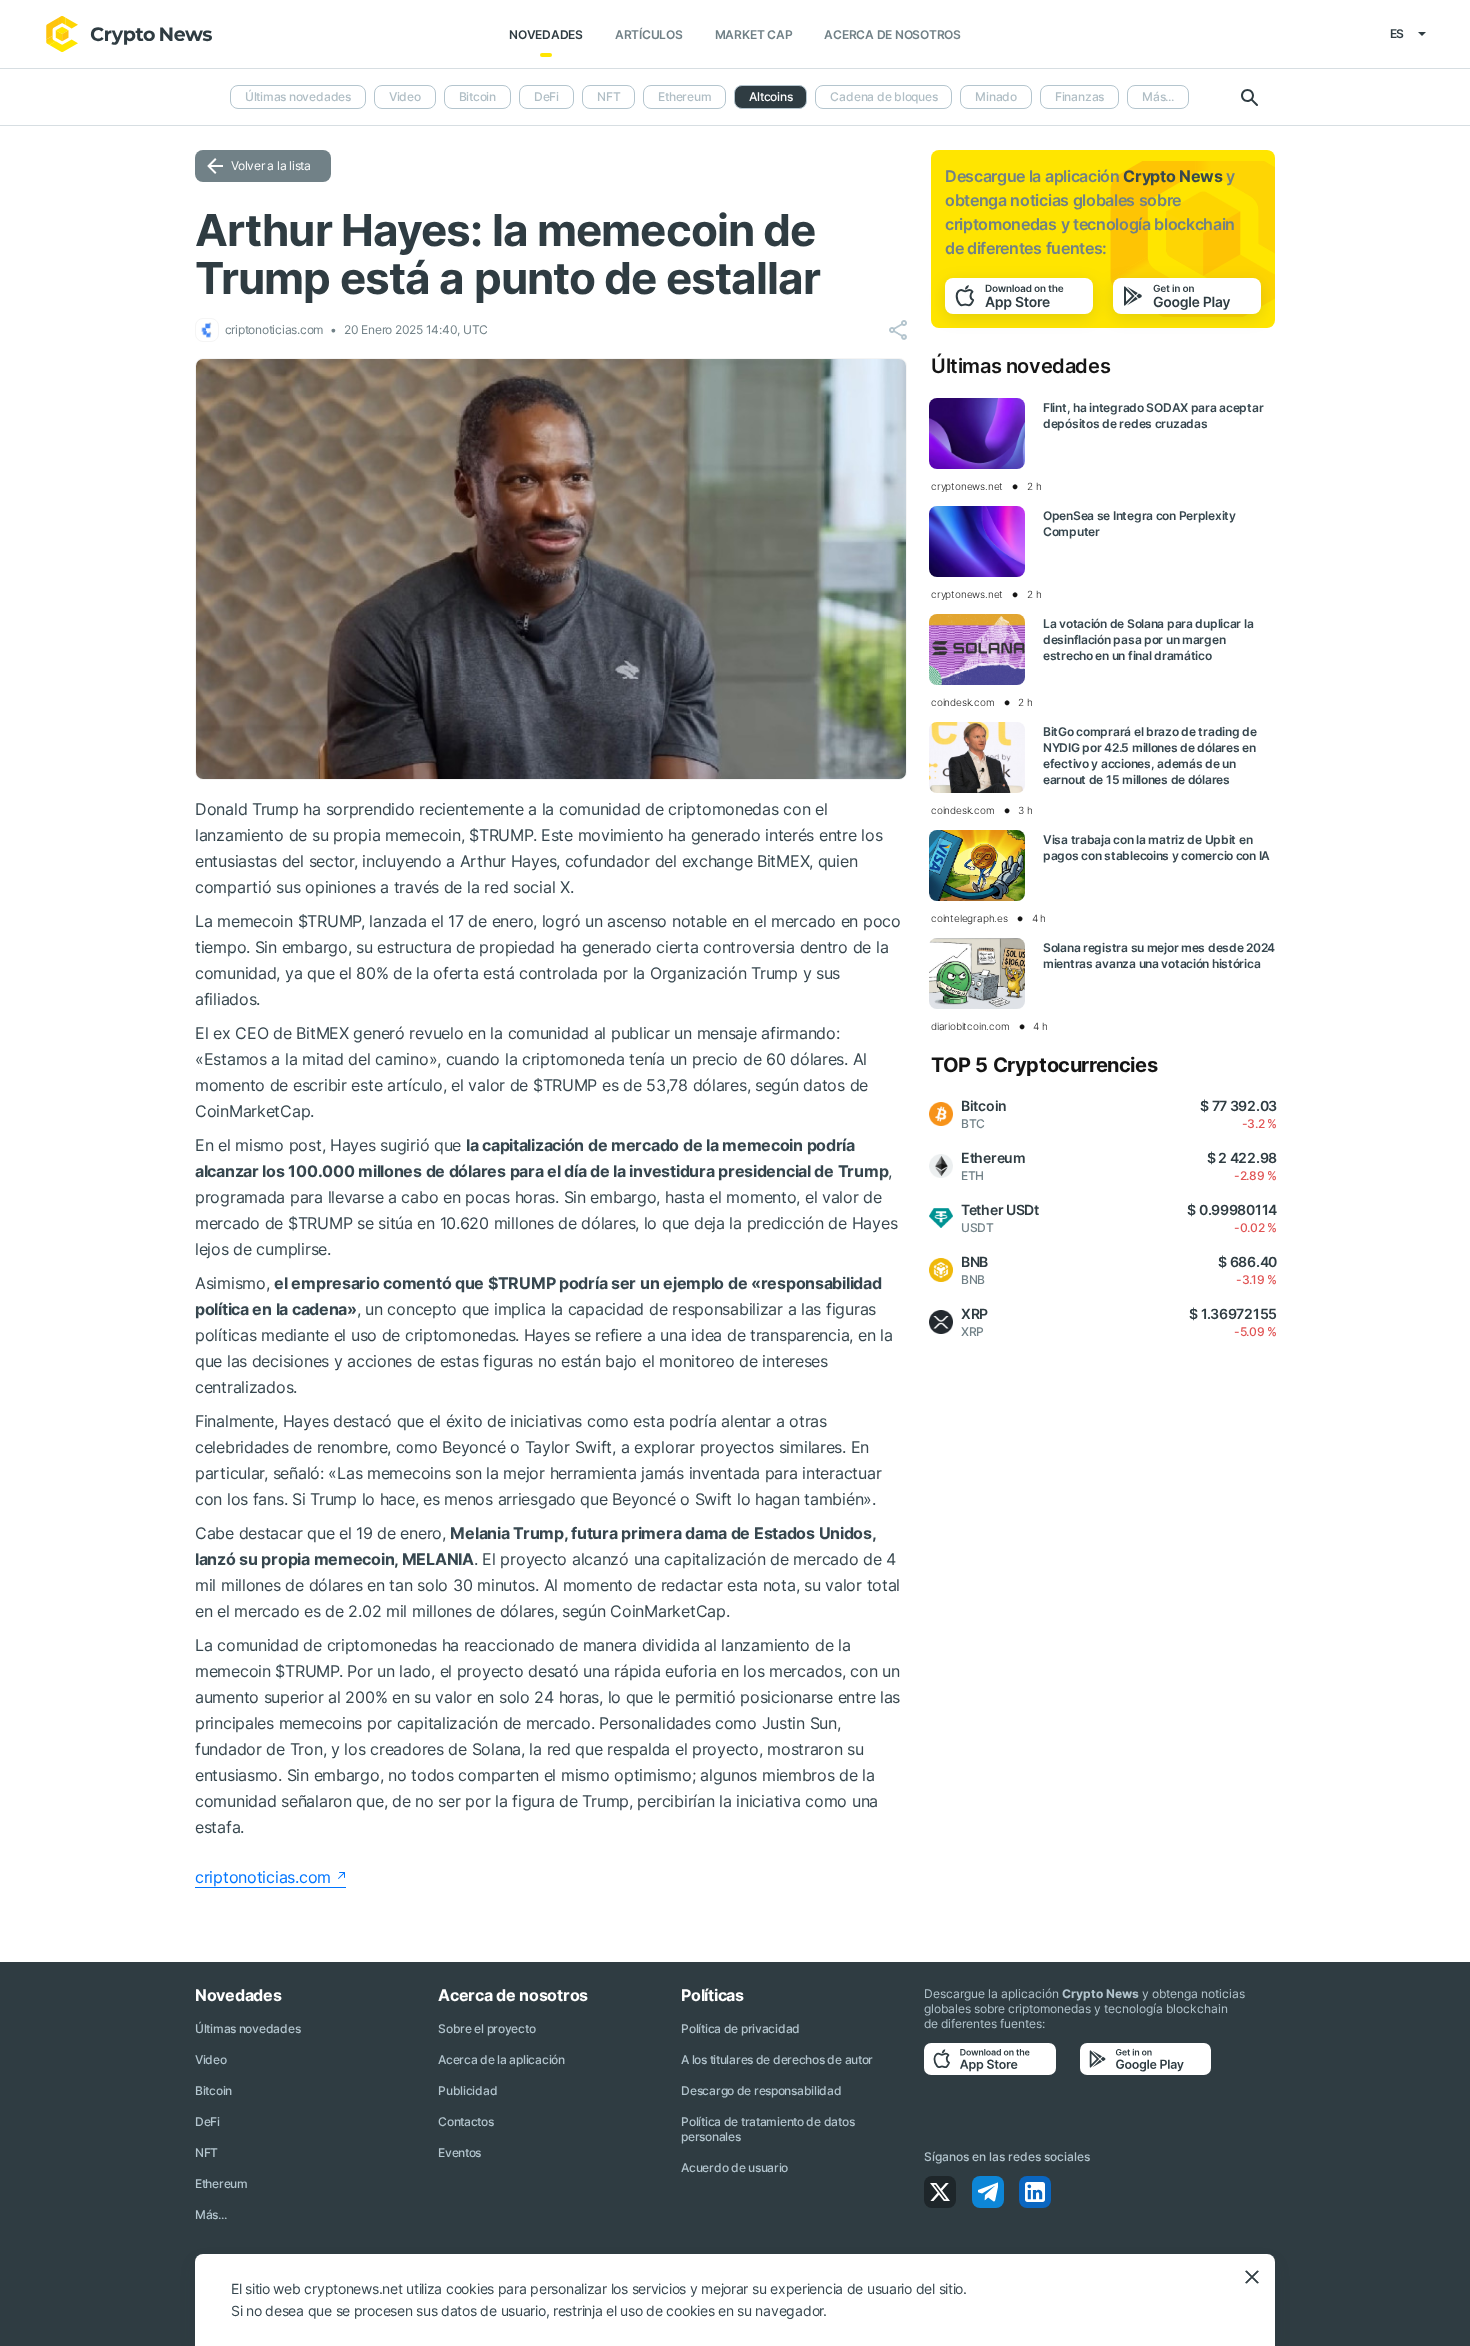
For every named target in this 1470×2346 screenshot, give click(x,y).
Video (405, 96)
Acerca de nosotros (892, 34)
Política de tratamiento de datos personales (767, 2129)
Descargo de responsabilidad (761, 2090)
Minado (996, 96)
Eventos (459, 2152)
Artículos (649, 34)
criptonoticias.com (263, 1877)
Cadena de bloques (883, 96)
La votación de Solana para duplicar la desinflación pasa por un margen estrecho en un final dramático (1148, 639)
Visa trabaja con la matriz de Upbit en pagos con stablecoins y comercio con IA (1156, 847)
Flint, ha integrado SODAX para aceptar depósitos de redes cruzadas (1153, 415)
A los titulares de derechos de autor (777, 2059)
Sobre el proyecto (486, 2028)
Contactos (465, 2121)
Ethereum (684, 96)
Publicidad (467, 2090)
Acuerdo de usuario (734, 2167)
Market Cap (754, 34)
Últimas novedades (298, 96)
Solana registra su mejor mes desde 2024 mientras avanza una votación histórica (1159, 955)
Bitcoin (477, 96)
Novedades (546, 34)
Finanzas (1079, 96)
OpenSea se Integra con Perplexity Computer (1139, 523)
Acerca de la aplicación (501, 2059)
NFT (608, 96)
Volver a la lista (271, 165)
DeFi (546, 96)
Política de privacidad (740, 2028)
